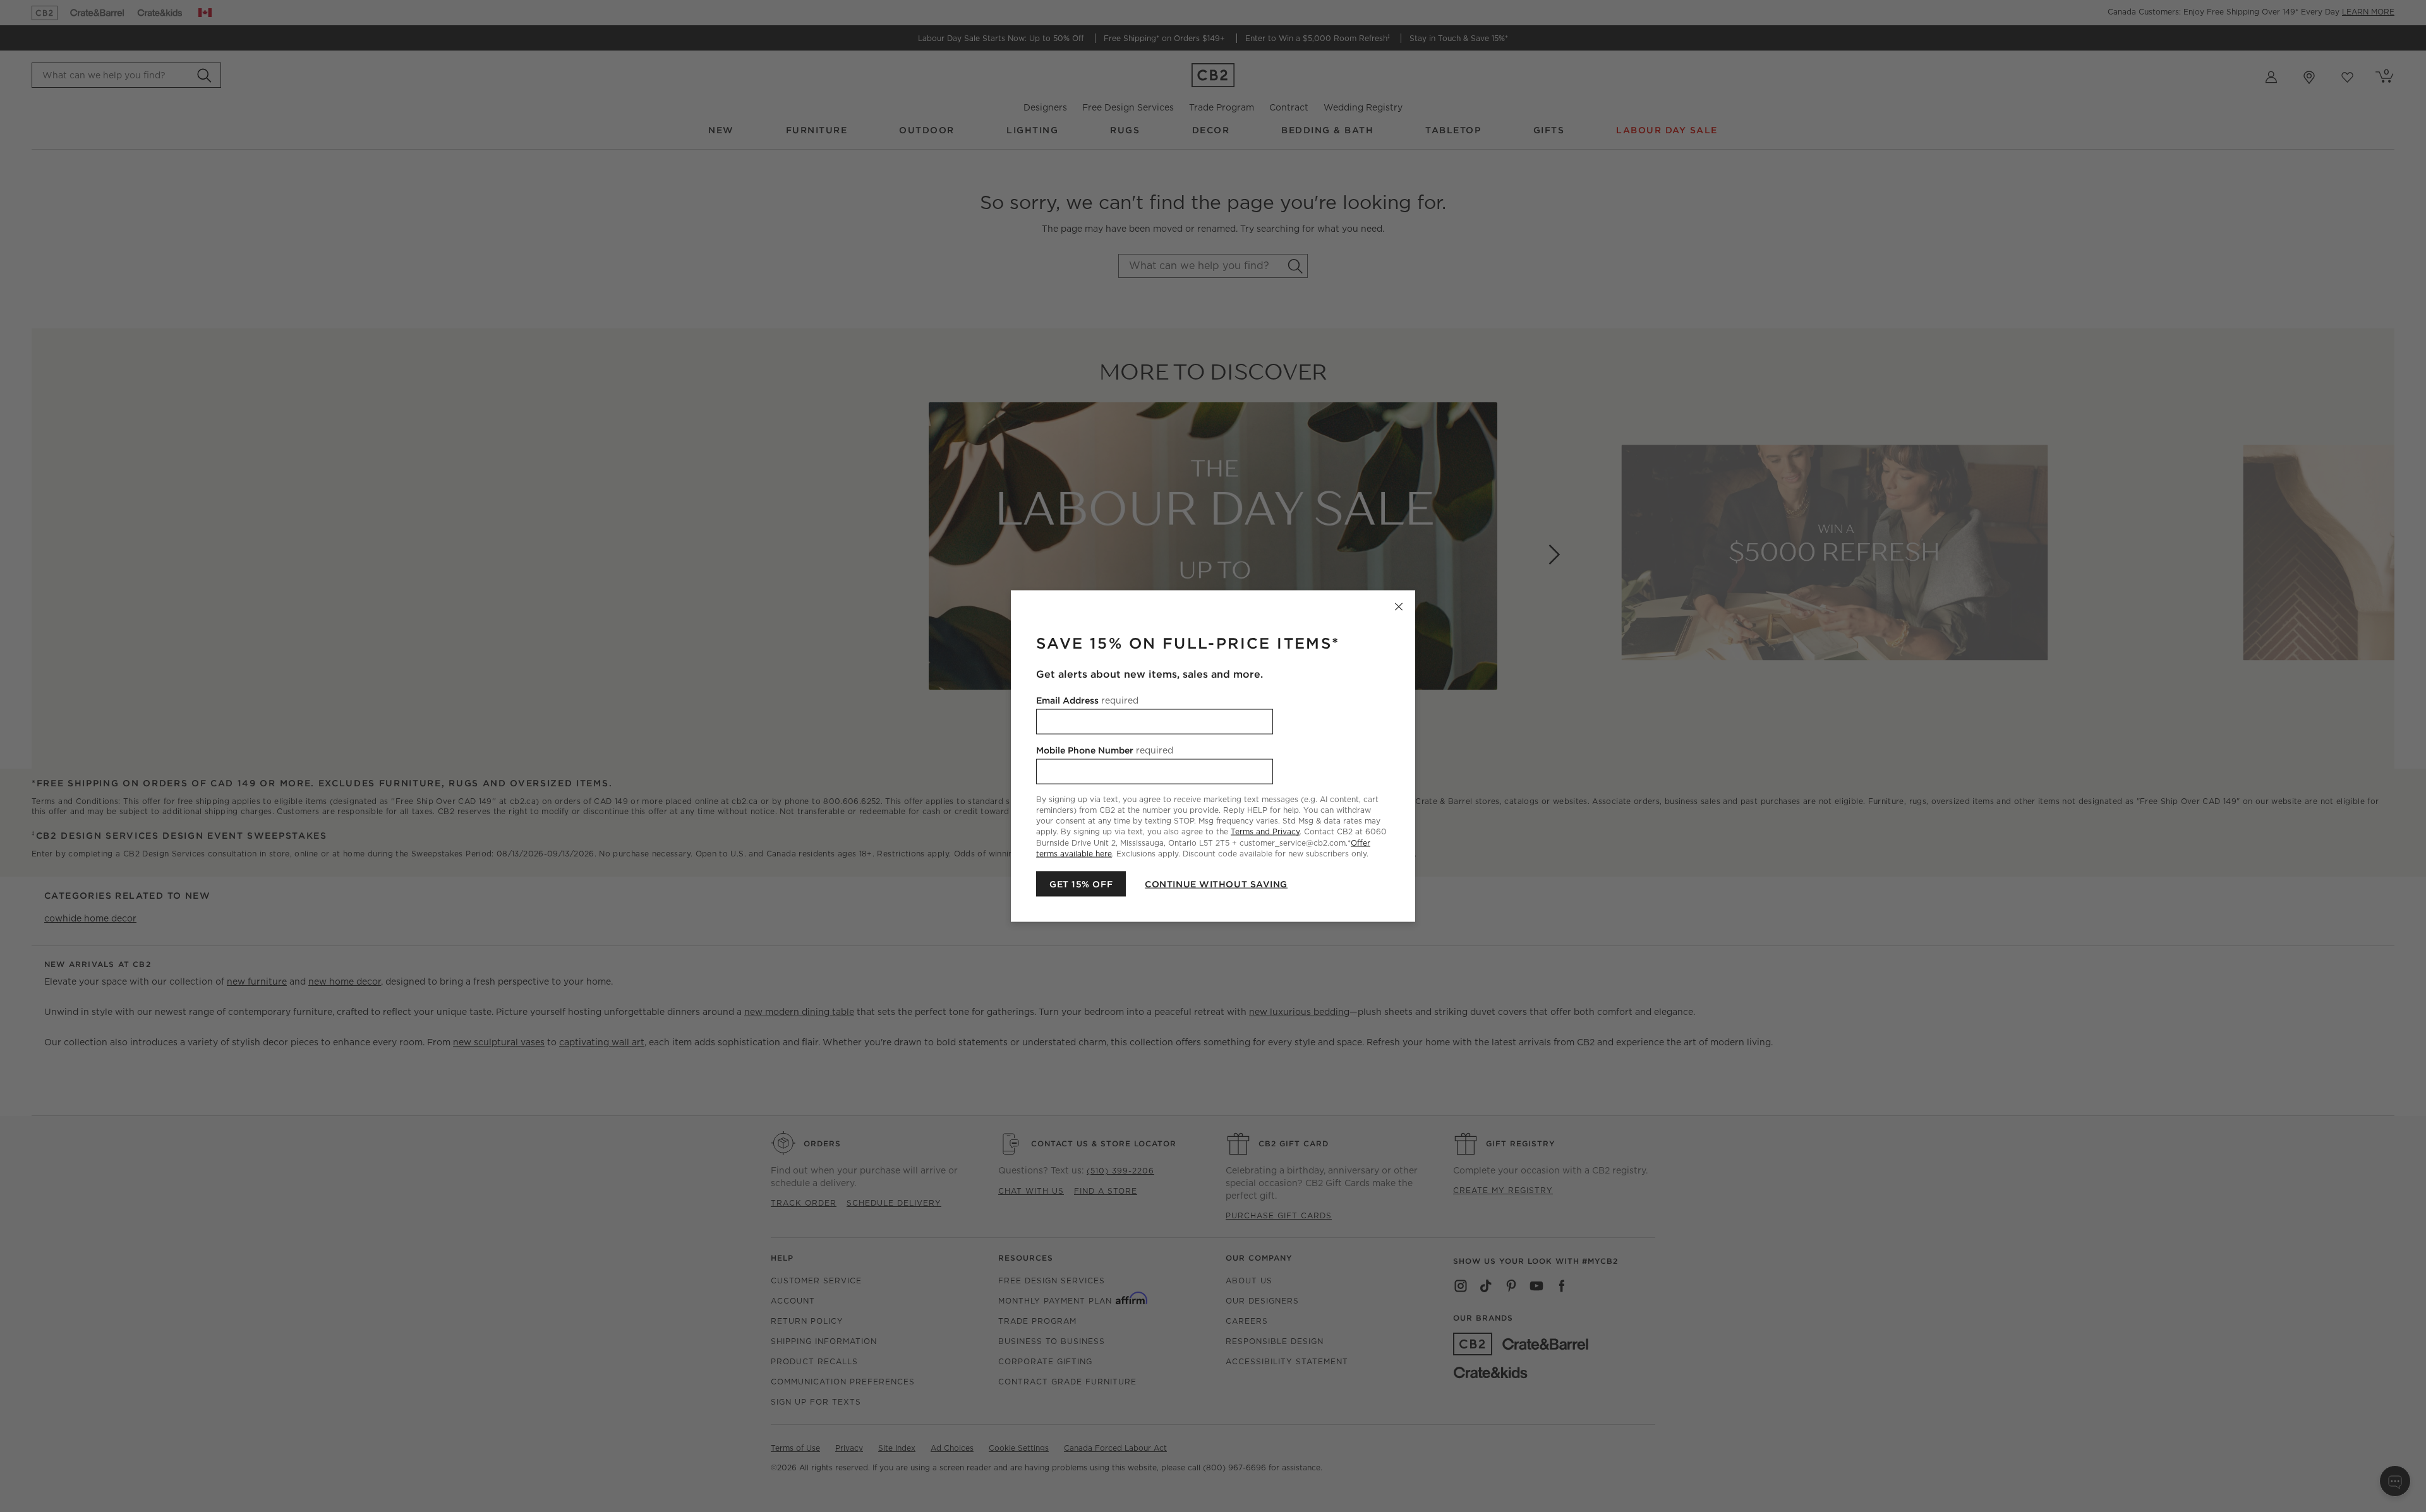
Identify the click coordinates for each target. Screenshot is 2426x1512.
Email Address (1087, 700)
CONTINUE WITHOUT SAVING (1216, 884)
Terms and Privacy (1265, 831)
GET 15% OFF (1081, 884)
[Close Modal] (1399, 607)
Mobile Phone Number (1105, 750)
